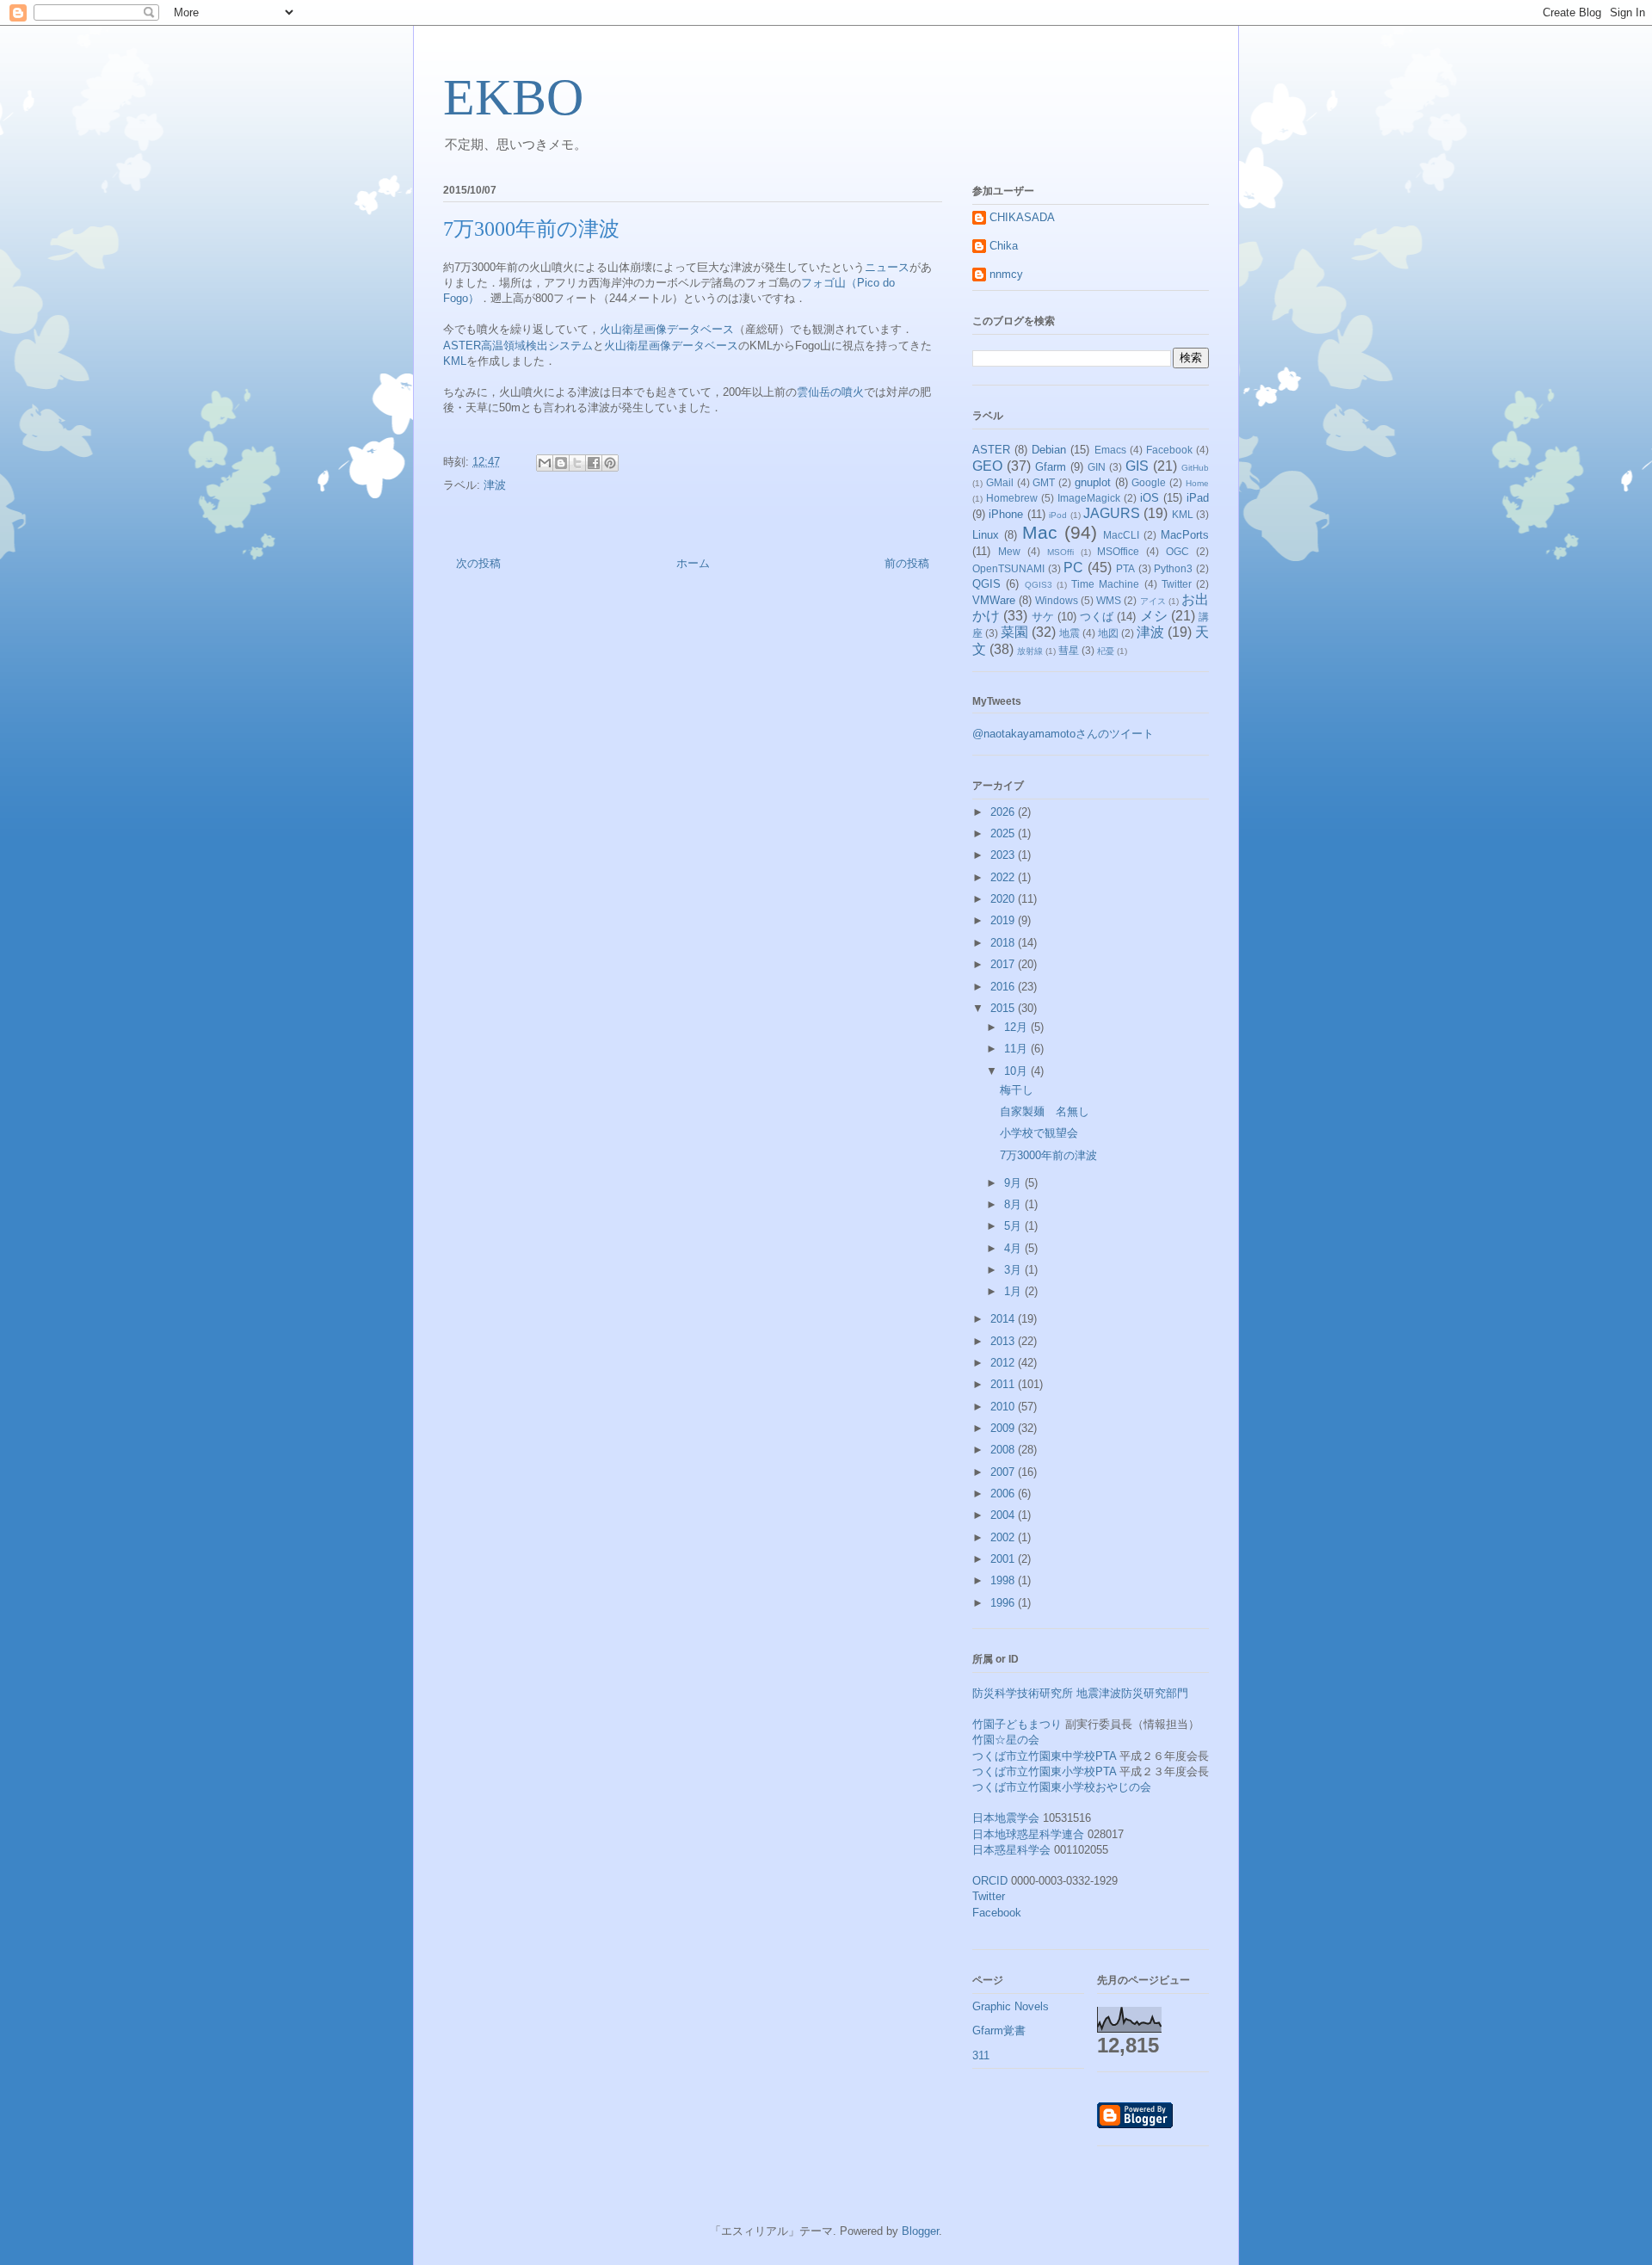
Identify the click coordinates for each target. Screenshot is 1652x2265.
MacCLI (1121, 535)
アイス (1153, 601)
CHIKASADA (1022, 217)
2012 (1004, 1363)
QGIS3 (1039, 585)
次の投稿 (478, 563)
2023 (1004, 855)
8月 (1014, 1204)
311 (981, 2055)
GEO (987, 466)
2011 (1004, 1384)
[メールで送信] (545, 463)
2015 (1004, 1008)
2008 (1004, 1450)
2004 (1004, 1515)
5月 (1014, 1226)
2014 (1004, 1319)
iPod (1058, 515)
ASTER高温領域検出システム (518, 346)
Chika (1004, 246)
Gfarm (1051, 467)
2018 (1004, 943)
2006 (1004, 1494)
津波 (495, 485)
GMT (1044, 482)
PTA (1125, 568)
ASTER (991, 450)
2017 (1004, 964)
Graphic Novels (1011, 2006)
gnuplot (1093, 482)
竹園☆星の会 (1006, 1740)
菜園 (1014, 632)
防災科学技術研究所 (1023, 1693)
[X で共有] (577, 463)
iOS (1150, 498)
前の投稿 (907, 563)
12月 (1017, 1027)
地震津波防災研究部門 (1132, 1693)
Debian (1049, 450)
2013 (1004, 1341)
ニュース (887, 267)
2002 (1004, 1537)
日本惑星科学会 (1011, 1850)
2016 (1004, 987)
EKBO (513, 97)
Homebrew (1012, 498)
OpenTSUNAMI (1008, 568)
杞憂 (1106, 651)
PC (1073, 568)
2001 (1004, 1559)
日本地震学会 (1006, 1818)
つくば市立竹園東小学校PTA (1044, 1771)
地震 (1069, 633)
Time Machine (1105, 584)
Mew (1009, 551)
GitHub (1195, 468)
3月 (1014, 1270)
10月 (1017, 1071)
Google (1149, 482)
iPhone (1006, 514)
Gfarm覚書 (999, 2030)
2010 (1004, 1407)
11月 (1017, 1049)
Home (1197, 483)
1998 (1004, 1580)
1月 (1014, 1291)
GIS (1137, 466)
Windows (1057, 600)
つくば (1097, 617)
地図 (1108, 633)
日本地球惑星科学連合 (1028, 1834)
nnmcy (1006, 274)
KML (455, 361)
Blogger (920, 2231)
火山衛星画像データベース (667, 329)
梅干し (1017, 1090)
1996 (1004, 1603)
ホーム (693, 563)
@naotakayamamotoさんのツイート (1063, 734)
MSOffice (1118, 551)
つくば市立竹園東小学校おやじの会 (1062, 1787)
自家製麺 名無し (1045, 1111)
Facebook (1169, 450)
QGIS (986, 584)
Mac (1040, 532)
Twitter (1177, 584)
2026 (1004, 812)
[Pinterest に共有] (610, 463)
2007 (1004, 1472)
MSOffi (1060, 552)
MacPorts (1185, 535)
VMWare (994, 600)
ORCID (990, 1881)
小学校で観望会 (1039, 1133)
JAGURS (1112, 513)
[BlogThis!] (561, 463)
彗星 (1069, 650)
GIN (1097, 467)
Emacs (1110, 450)
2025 (1004, 833)
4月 (1014, 1248)
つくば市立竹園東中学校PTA (1044, 1756)
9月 (1014, 1183)
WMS (1109, 600)
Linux (986, 535)
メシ (1154, 616)
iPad (1198, 498)
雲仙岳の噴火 (830, 392)
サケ (1043, 617)
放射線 (1030, 651)
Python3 (1173, 568)
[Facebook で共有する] (594, 463)
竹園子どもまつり (1017, 1724)
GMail (1000, 482)
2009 (1004, 1428)
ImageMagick (1089, 498)
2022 (1004, 877)
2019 (1004, 920)
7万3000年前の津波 (1048, 1155)
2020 (1004, 899)
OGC (1177, 551)
